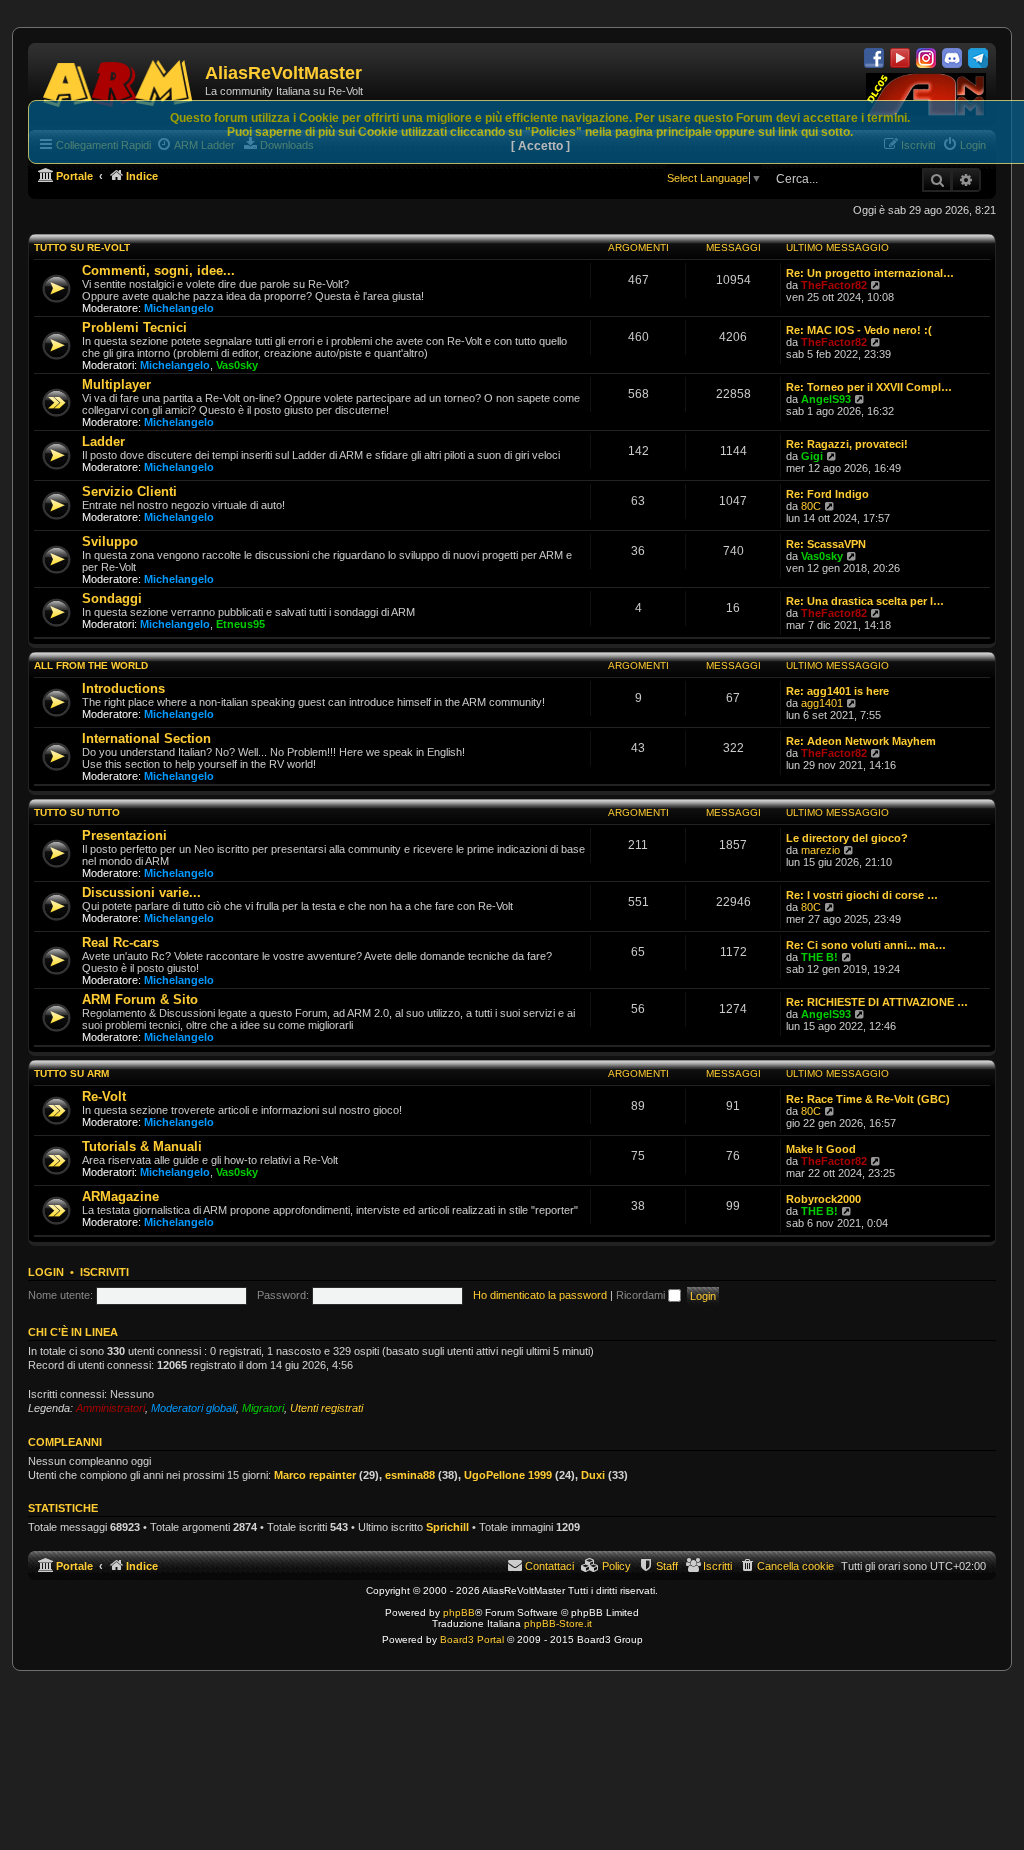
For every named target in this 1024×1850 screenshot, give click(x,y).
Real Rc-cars (120, 942)
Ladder (103, 441)
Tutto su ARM (71, 1073)
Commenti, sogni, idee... (158, 270)
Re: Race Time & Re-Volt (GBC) (868, 1099)
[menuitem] (786, 1566)
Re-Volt (104, 1096)
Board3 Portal (472, 1639)
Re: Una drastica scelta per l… (865, 601)
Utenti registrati (326, 1408)
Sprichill (447, 1527)
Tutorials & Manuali (142, 1146)
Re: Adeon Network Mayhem (861, 741)
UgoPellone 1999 (508, 1475)
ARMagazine (120, 1196)
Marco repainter (315, 1475)
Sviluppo (110, 541)
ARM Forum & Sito (140, 999)
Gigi (812, 456)
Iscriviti (104, 1272)
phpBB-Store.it (558, 1623)
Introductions (123, 688)
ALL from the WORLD (91, 665)
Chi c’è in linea (73, 1332)
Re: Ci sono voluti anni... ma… (866, 945)
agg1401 (822, 703)
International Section (146, 738)
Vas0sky (237, 365)
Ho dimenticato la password (540, 1295)
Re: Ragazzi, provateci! (847, 444)
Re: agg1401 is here (837, 691)
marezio (820, 850)
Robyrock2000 (823, 1199)
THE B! (819, 957)
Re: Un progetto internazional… (870, 273)
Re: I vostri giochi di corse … (862, 895)
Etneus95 (240, 624)
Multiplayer (116, 384)
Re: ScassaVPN (826, 544)
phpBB (459, 1612)
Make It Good (821, 1149)
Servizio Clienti (129, 491)
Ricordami (642, 1295)
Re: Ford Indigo (827, 494)
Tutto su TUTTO (77, 812)
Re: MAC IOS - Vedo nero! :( (859, 330)
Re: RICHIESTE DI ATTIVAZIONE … (877, 1002)
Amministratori (110, 1408)
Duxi (593, 1475)
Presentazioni (124, 835)
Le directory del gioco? (847, 838)
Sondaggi (112, 598)
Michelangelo (179, 308)
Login (46, 1272)
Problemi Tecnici (134, 327)
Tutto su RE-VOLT (82, 247)
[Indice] (119, 80)
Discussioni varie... (141, 892)
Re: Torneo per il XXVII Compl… (869, 387)
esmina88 (410, 1475)
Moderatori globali (193, 1408)
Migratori (263, 1408)
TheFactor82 (834, 285)
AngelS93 (826, 399)
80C (811, 506)
